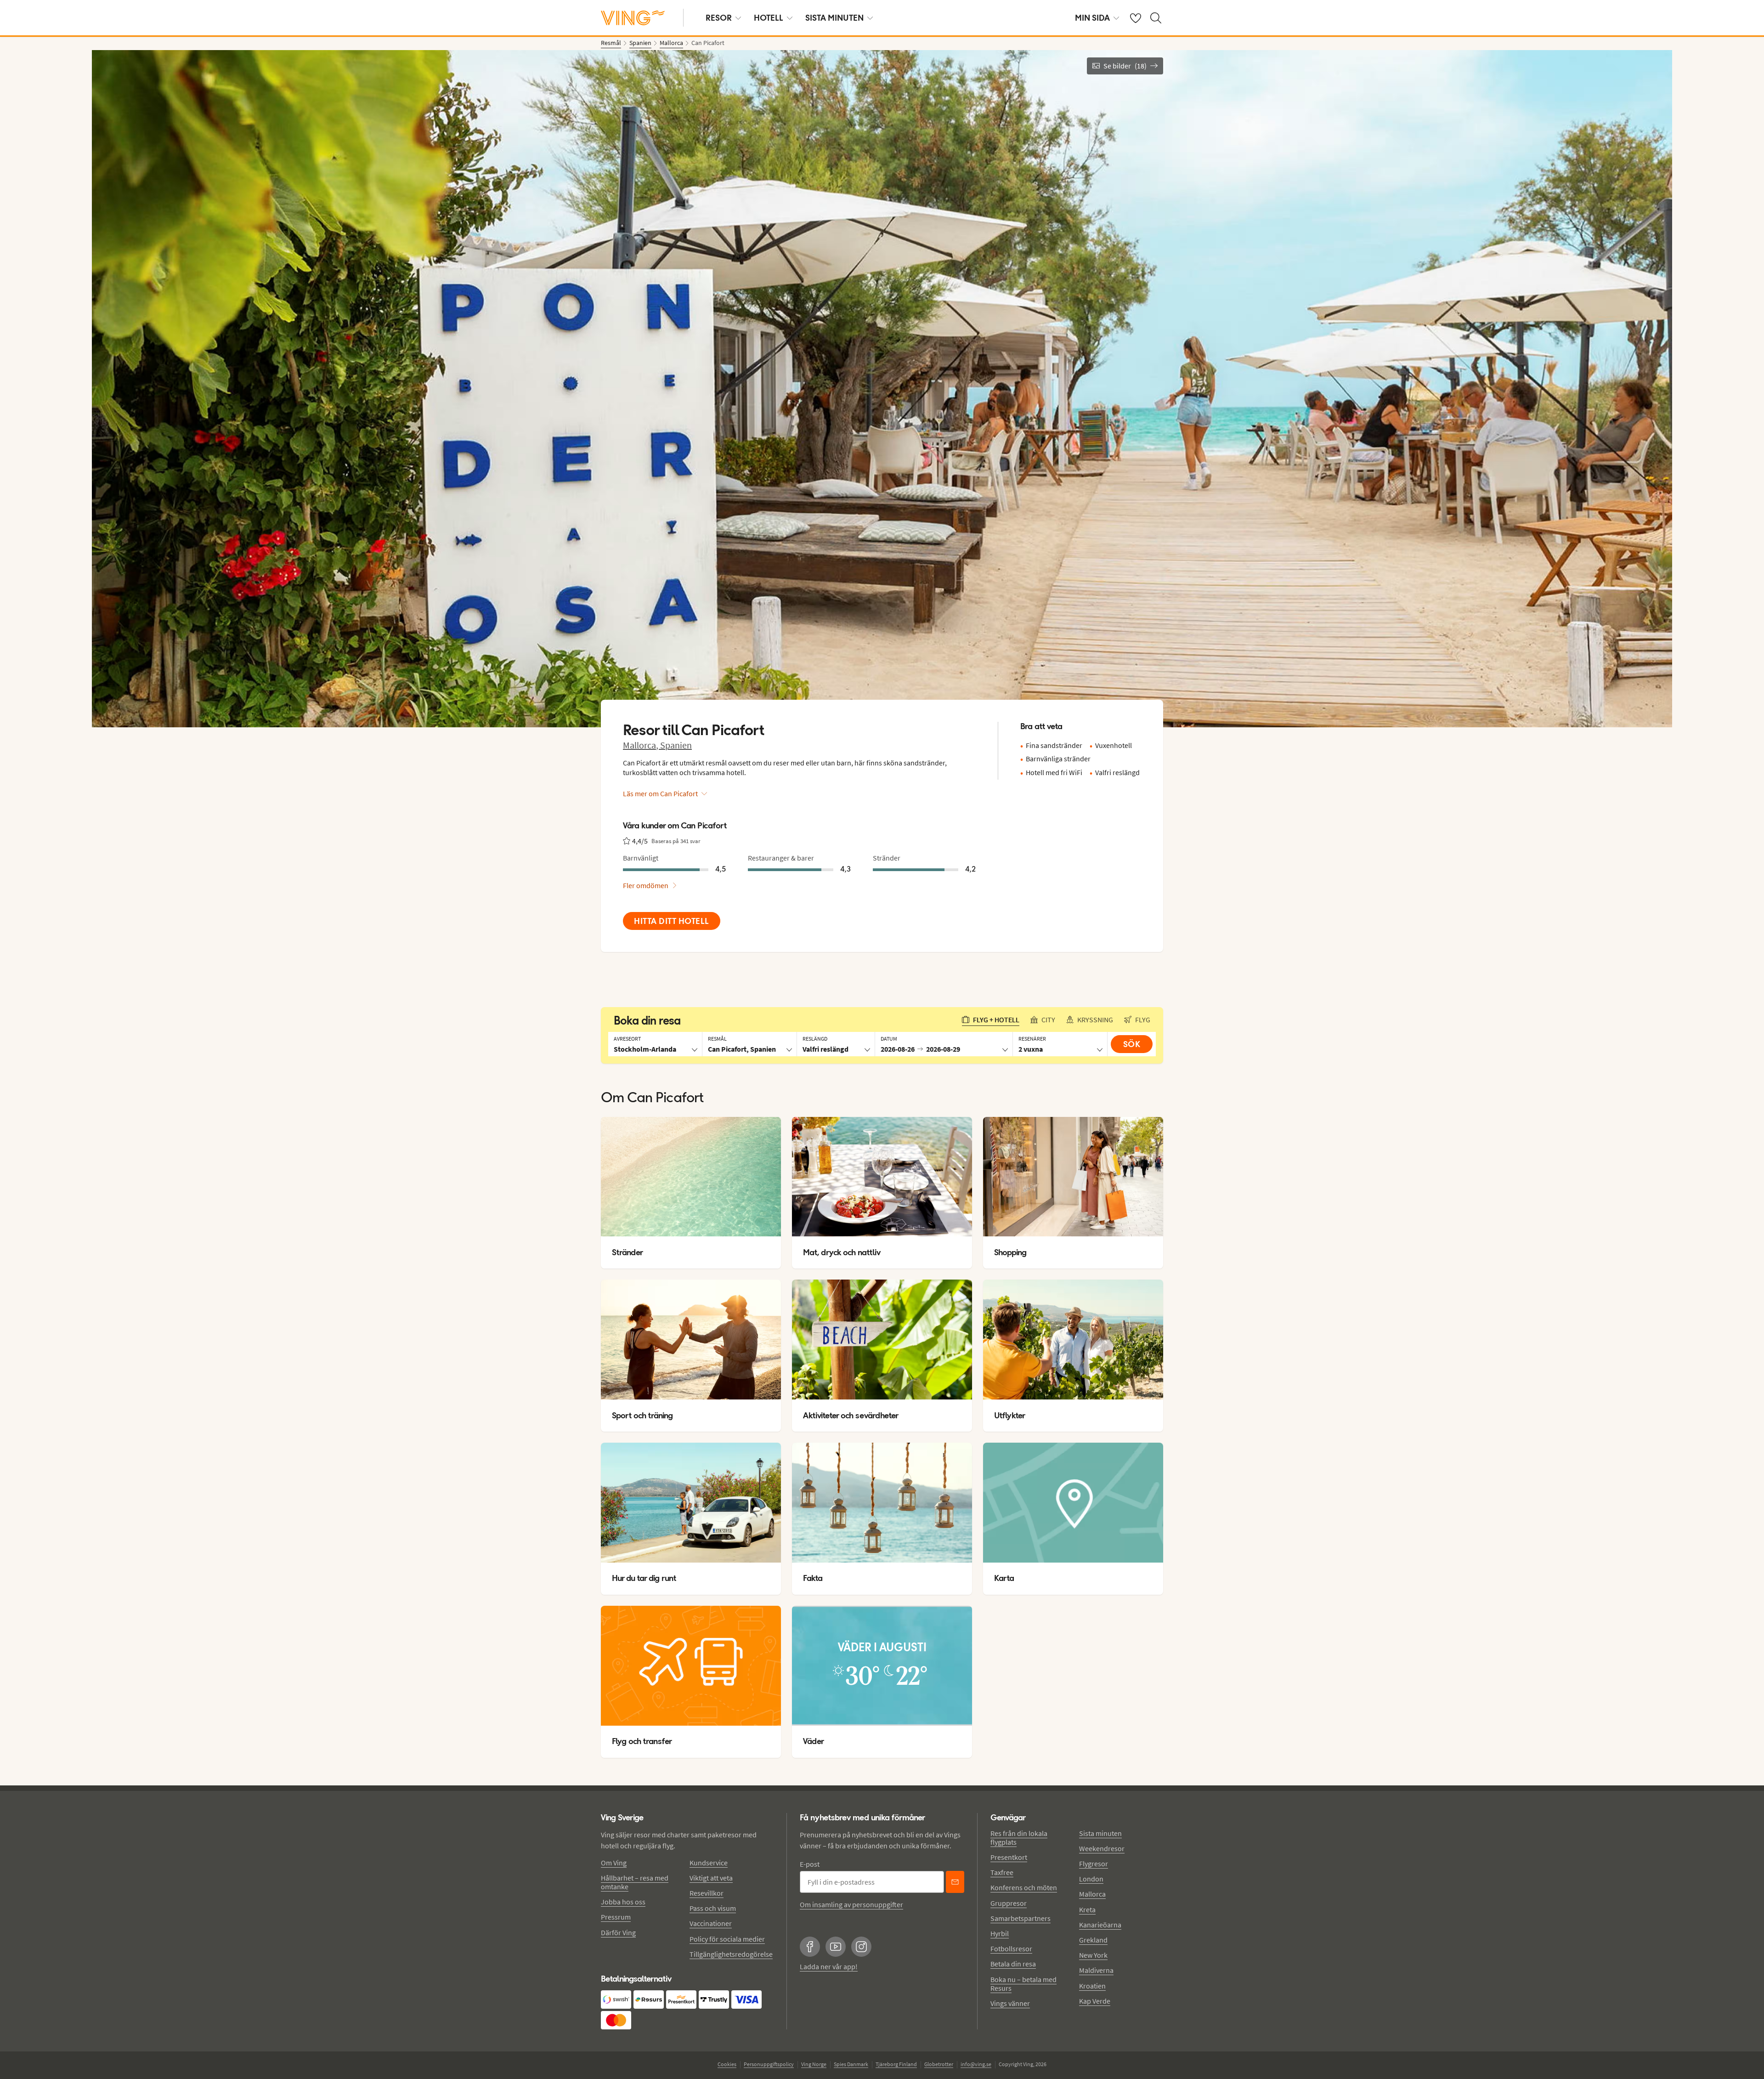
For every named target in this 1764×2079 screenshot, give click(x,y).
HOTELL (769, 18)
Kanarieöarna (1100, 1925)
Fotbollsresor (1011, 1949)
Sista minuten (1100, 1833)
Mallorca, (642, 745)
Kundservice (709, 1863)
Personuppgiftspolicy (769, 2064)
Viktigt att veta (711, 1878)
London (1091, 1879)
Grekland (1093, 1940)
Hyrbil (1000, 1933)
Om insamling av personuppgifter (851, 1904)
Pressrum (616, 1917)
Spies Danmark (851, 2064)
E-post (810, 1864)
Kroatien (1092, 1986)
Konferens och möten (1024, 1887)
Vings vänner (1010, 2003)
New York (1093, 1955)
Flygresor (1094, 1864)
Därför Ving (618, 1932)
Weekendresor (1102, 1848)
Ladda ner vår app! (829, 1966)
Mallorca (1092, 1894)
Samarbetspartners (1021, 1918)
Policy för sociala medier (727, 1939)
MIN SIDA (1092, 18)
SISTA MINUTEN (834, 18)
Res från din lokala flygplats (1019, 1838)
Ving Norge (814, 2064)
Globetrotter (939, 2064)
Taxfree (1002, 1872)
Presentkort (1009, 1857)
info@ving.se (976, 2064)
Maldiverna (1096, 1970)
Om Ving (614, 1863)
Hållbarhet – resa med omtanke (635, 1882)
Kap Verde (1095, 2001)
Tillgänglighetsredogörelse (731, 1954)
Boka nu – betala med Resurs (1023, 1984)
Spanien (676, 745)
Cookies (727, 2064)
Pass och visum (713, 1908)
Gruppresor (1009, 1903)
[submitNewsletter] (955, 1882)
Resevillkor (707, 1893)
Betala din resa (1013, 1964)
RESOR (719, 18)
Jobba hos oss (623, 1902)
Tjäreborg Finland (896, 2064)
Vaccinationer (711, 1923)
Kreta (1087, 1909)
